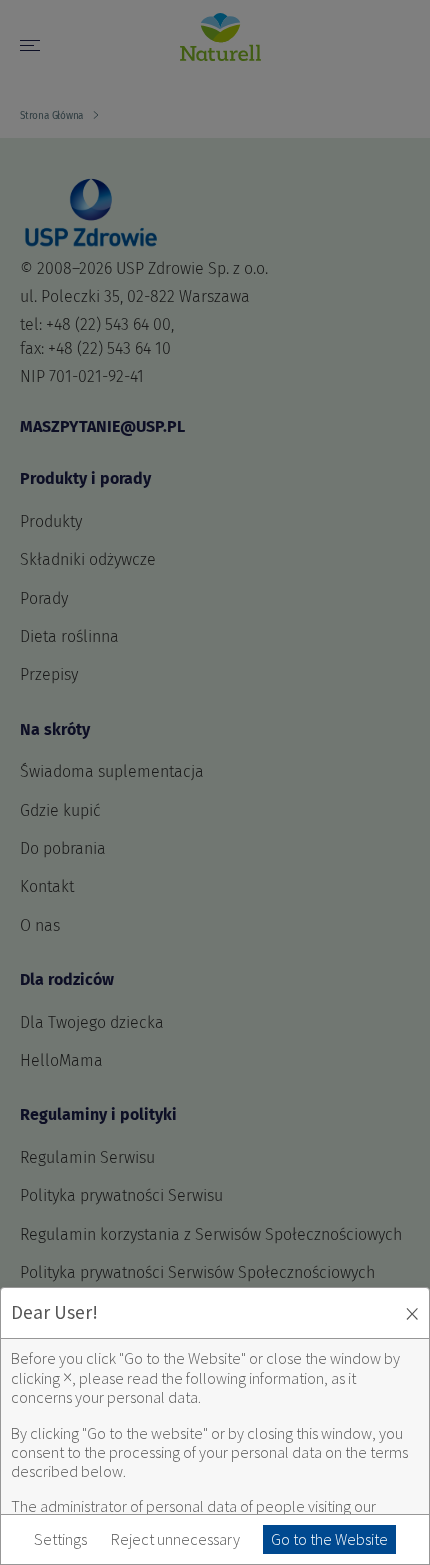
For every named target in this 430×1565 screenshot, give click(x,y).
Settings (60, 1539)
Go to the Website (329, 1539)
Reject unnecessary (175, 1539)
